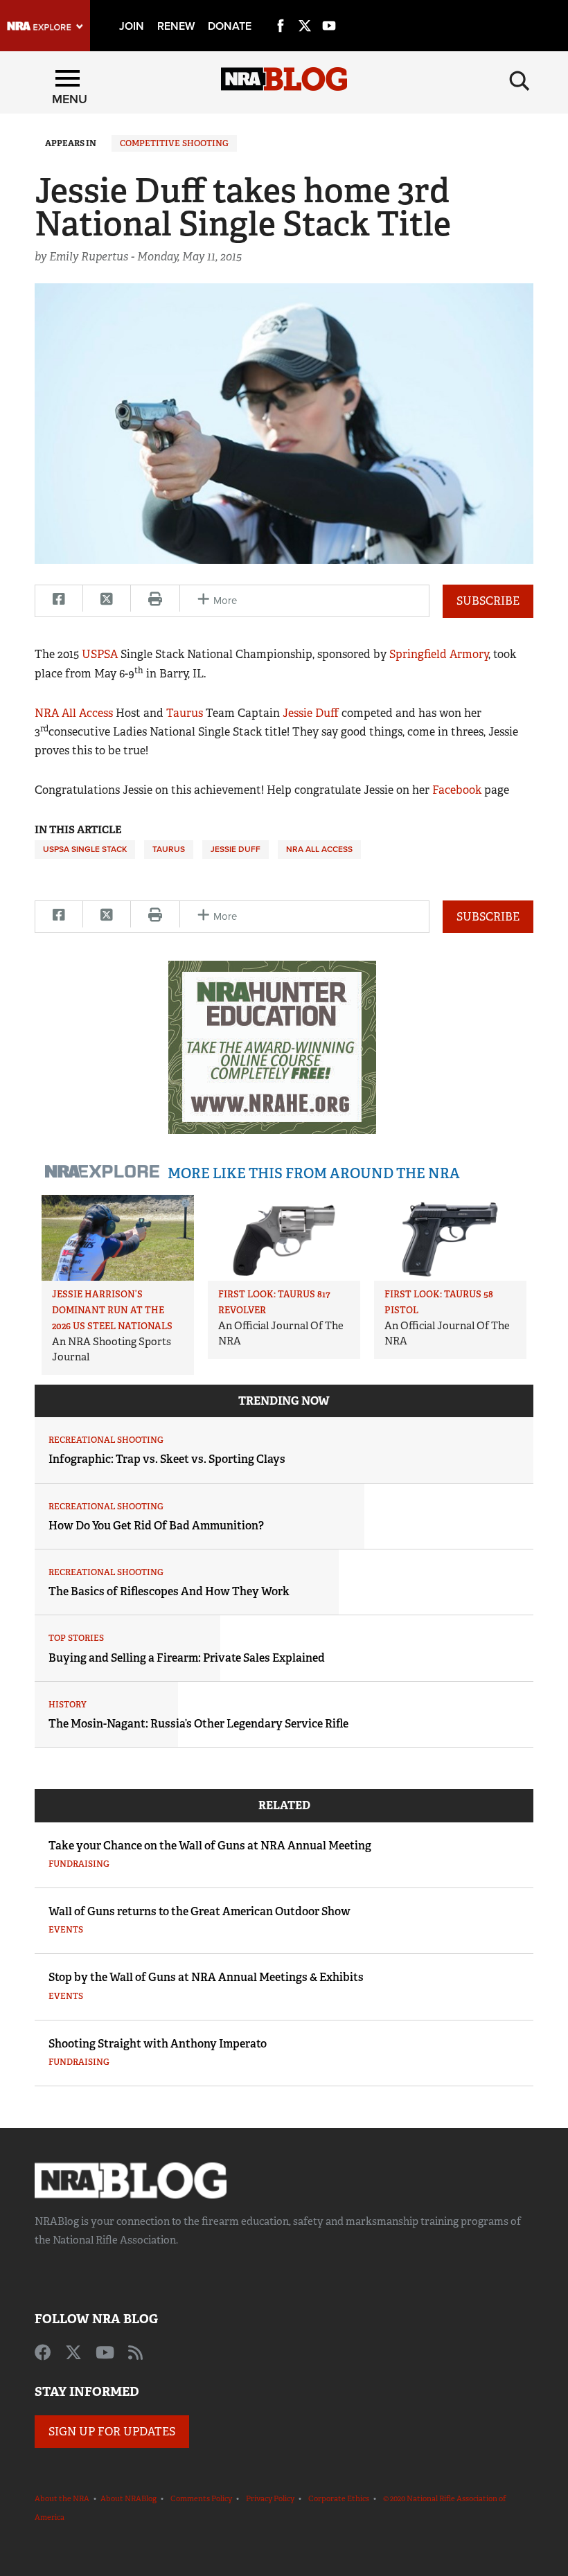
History (68, 1705)
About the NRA (62, 2498)
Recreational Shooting (106, 1440)
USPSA (100, 654)
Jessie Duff (311, 713)
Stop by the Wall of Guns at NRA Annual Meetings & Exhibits (206, 1977)
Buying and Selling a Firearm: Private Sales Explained (187, 1658)
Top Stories (76, 1638)
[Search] (520, 81)
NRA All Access (74, 713)
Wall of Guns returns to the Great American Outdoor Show (199, 1911)
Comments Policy (201, 2498)
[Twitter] (305, 10)
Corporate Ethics (339, 2498)
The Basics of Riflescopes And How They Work (169, 1591)
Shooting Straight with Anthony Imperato (158, 2044)
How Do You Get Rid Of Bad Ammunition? (156, 1526)
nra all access (319, 849)
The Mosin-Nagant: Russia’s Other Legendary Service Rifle (198, 1724)
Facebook (457, 790)
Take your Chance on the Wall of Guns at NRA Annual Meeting (210, 1846)
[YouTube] (329, 10)
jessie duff (236, 849)
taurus (169, 849)
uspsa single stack (85, 849)
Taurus (185, 713)
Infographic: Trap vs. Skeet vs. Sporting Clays (167, 1459)
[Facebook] (281, 10)
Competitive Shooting (174, 143)
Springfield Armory (439, 654)
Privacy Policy (270, 2498)
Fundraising (79, 1864)
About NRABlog (128, 2498)
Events (66, 1930)
